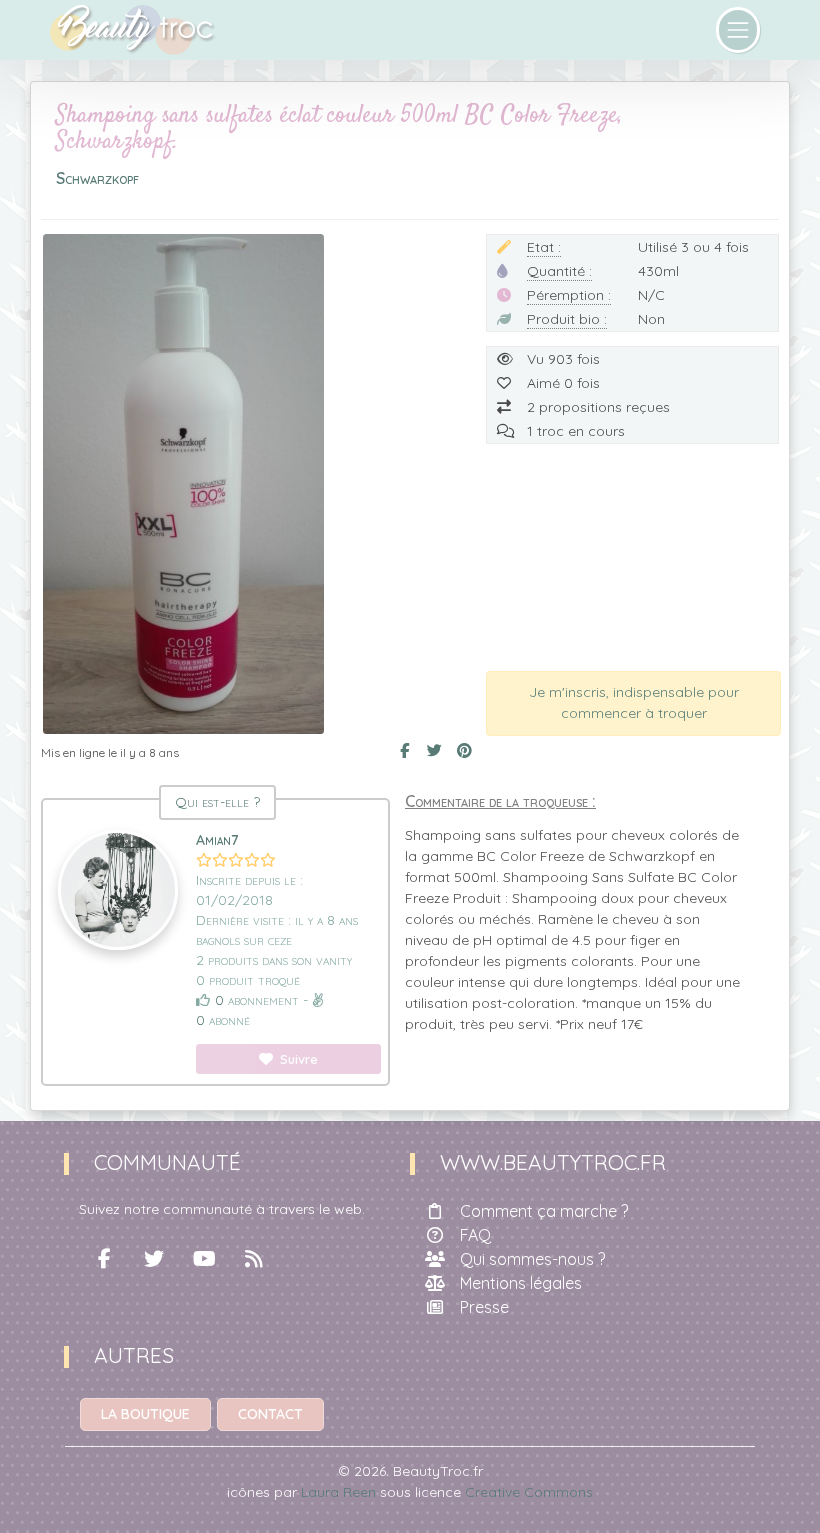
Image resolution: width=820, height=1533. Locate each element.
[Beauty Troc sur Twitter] (154, 1259)
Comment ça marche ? (544, 1211)
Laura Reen (338, 1492)
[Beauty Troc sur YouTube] (204, 1259)
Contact (270, 1414)
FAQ (475, 1235)
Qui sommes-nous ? (532, 1259)
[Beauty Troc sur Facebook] (104, 1259)
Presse (484, 1307)
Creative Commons (529, 1492)
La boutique (145, 1414)
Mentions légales (521, 1283)
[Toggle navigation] (738, 30)
